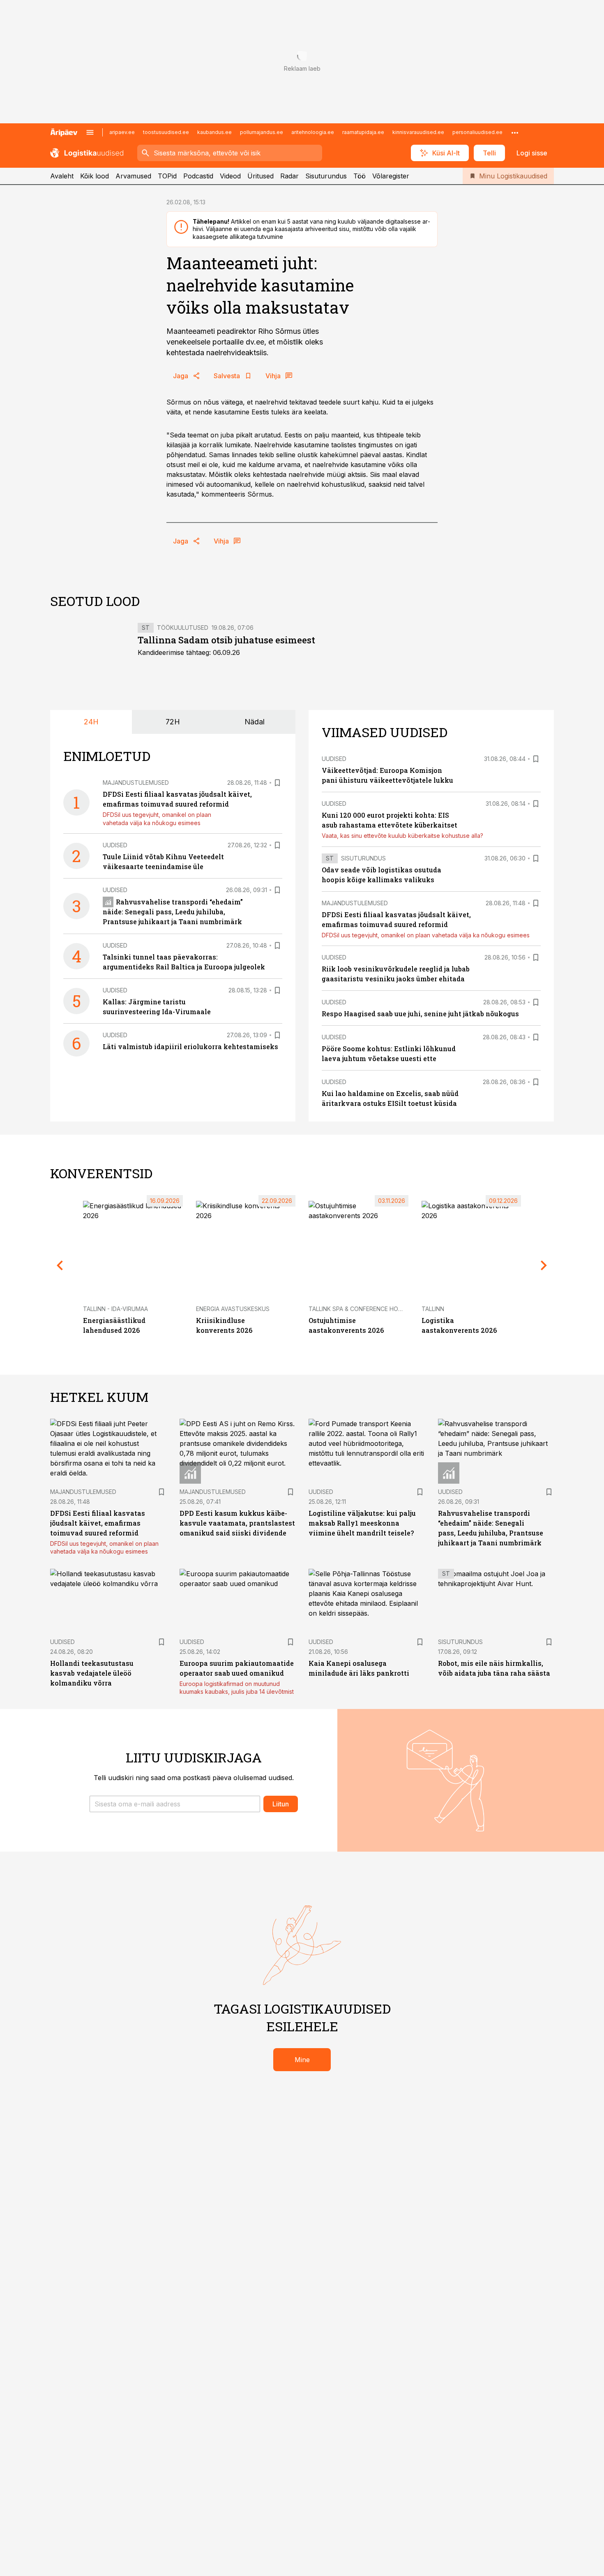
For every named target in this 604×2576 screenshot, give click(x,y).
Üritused (261, 176)
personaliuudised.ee (477, 132)
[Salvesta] (277, 783)
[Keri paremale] (544, 1265)
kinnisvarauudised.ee (418, 132)
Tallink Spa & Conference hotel (358, 1309)
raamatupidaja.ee (363, 132)
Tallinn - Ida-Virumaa (115, 1309)
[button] (175, 1804)
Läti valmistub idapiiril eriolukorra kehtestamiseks (190, 1046)
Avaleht (62, 176)
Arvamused (133, 176)
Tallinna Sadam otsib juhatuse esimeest (226, 640)
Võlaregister (391, 176)
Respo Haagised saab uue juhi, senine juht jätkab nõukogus (420, 1014)
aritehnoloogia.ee (313, 132)
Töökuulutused (183, 628)
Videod (230, 176)
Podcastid (198, 176)
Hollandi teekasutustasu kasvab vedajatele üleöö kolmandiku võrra (92, 1673)
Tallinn (433, 1309)
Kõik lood (95, 176)
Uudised (115, 845)
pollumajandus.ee (262, 132)
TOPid (167, 176)
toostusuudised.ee (166, 132)
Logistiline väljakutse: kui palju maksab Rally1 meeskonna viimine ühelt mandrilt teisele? (362, 1523)
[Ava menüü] (90, 132)
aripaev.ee (122, 132)
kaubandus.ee (214, 132)
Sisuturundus (326, 176)
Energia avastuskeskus (233, 1309)
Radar (289, 176)
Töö (360, 176)
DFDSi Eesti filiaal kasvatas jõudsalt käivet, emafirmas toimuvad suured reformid (98, 1523)
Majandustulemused (136, 783)
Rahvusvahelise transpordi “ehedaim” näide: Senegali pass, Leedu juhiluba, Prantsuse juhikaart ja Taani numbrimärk (173, 912)
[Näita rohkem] (515, 132)
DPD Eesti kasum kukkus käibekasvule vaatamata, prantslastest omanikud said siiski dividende (237, 1523)
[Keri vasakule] (60, 1265)
